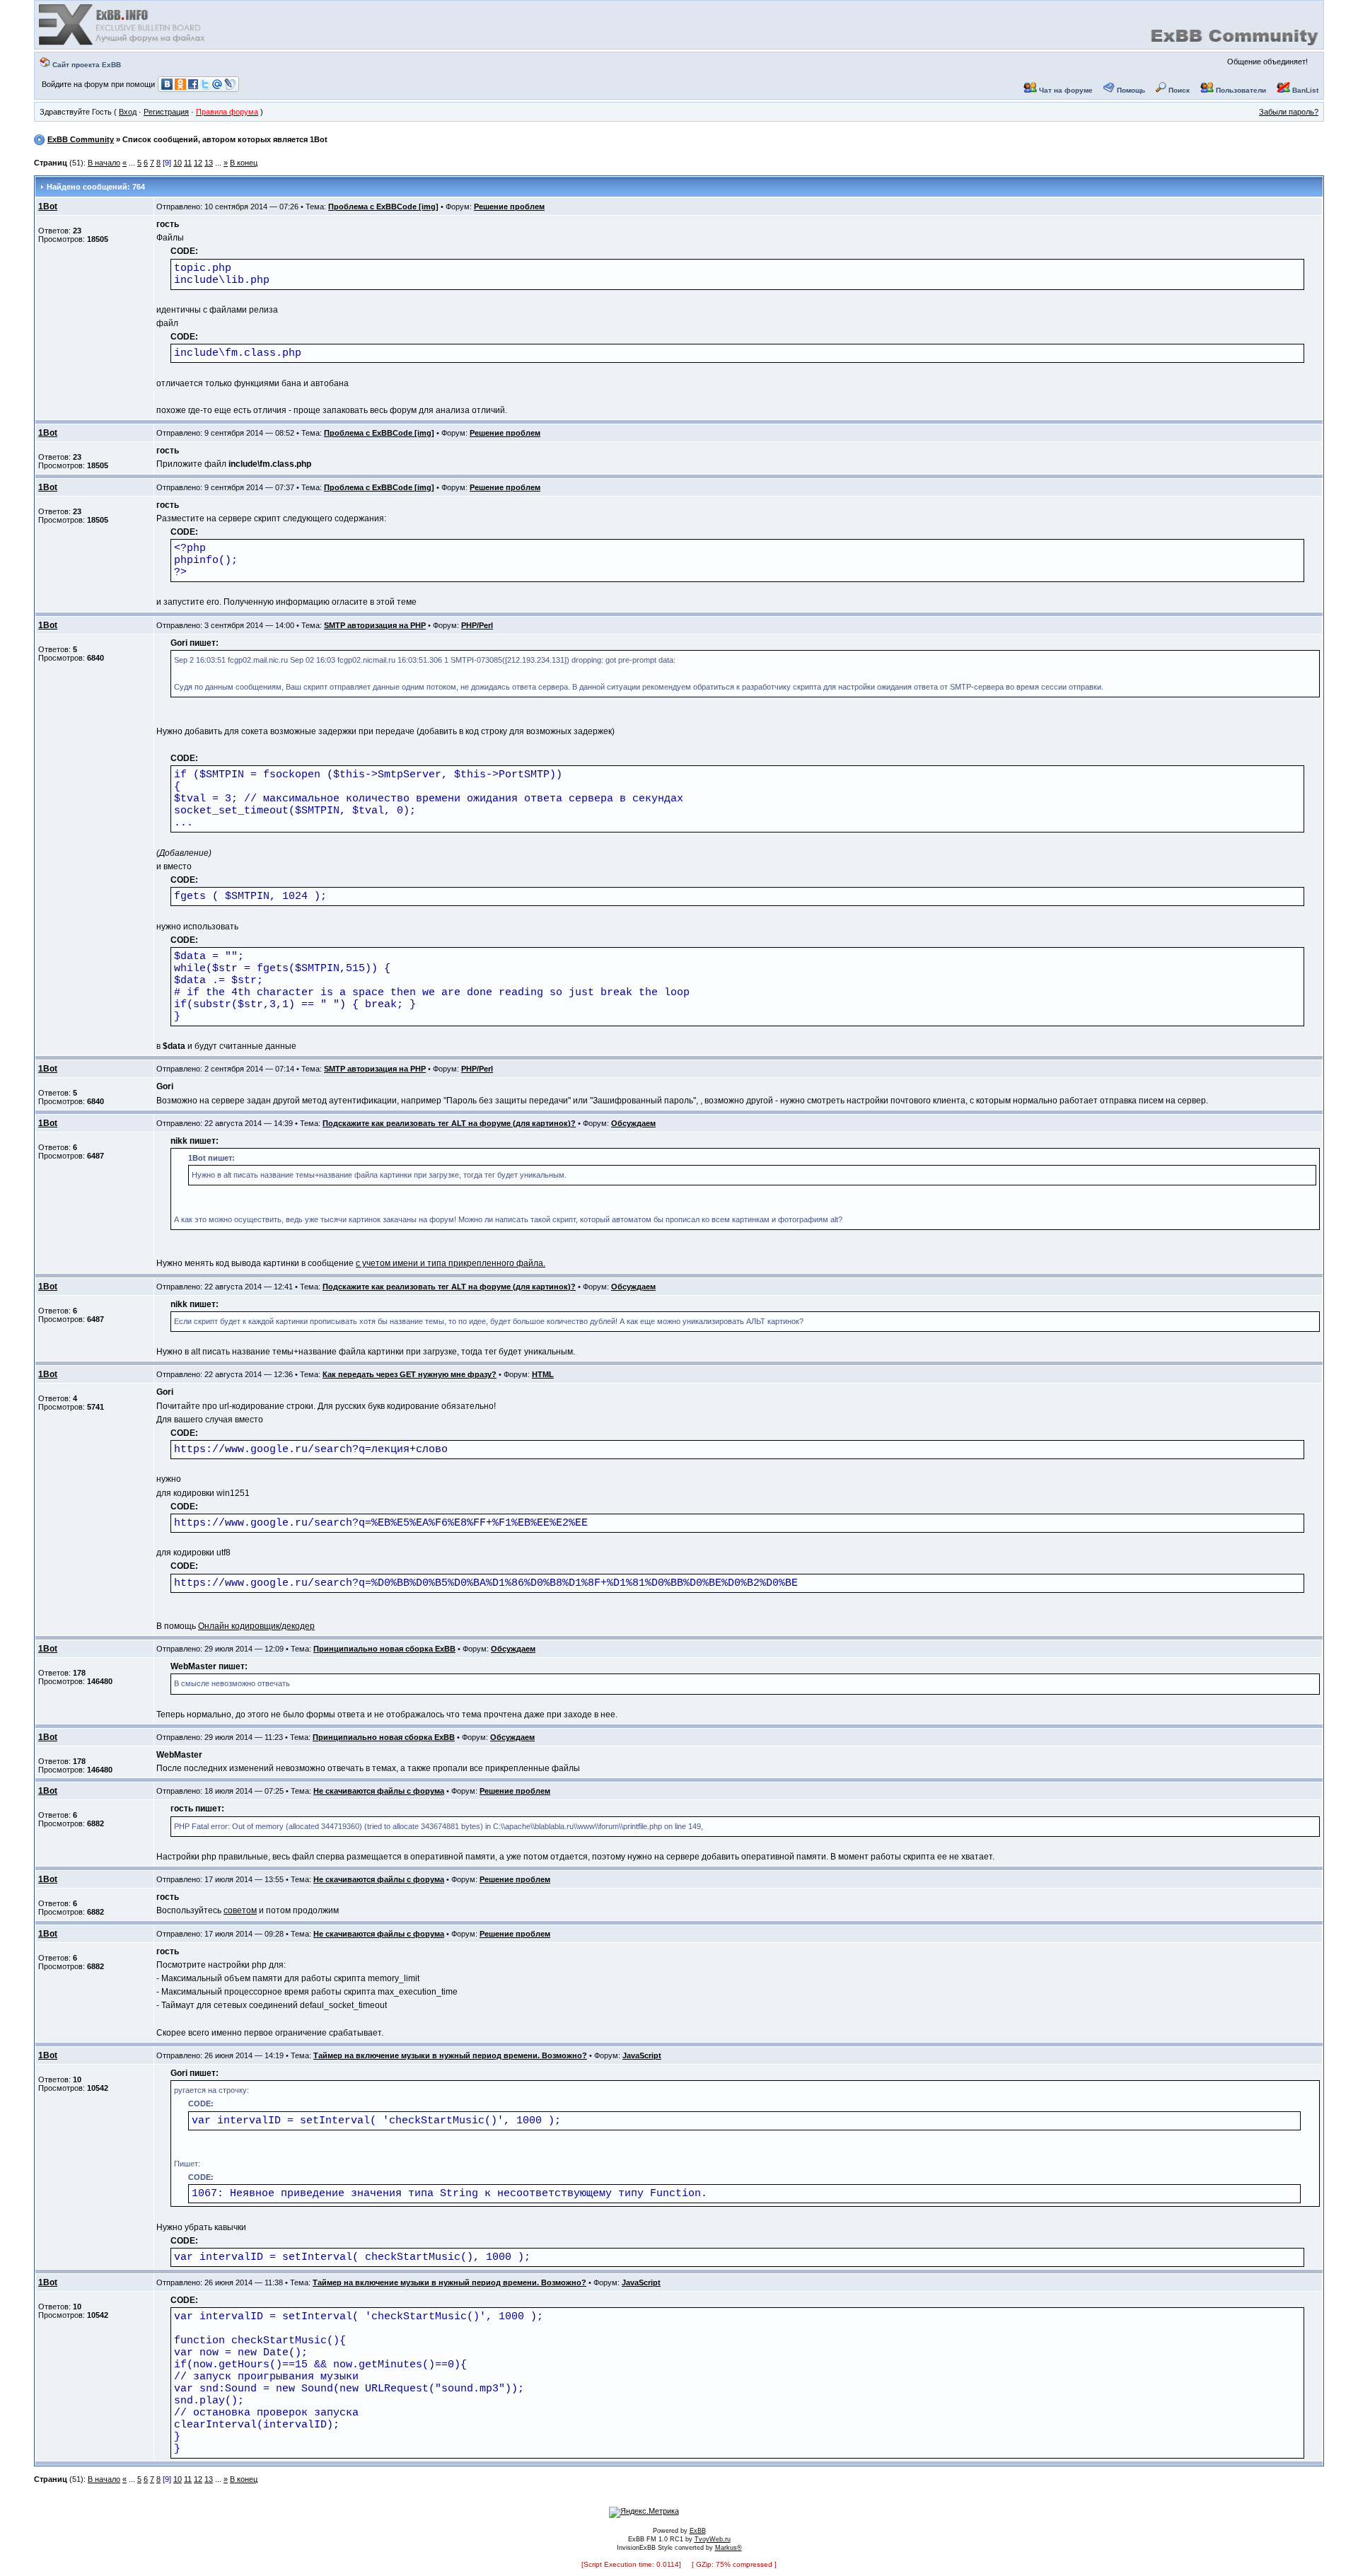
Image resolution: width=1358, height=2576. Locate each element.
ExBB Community (81, 139)
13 (209, 163)
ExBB (698, 2531)
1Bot (48, 207)
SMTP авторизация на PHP (375, 625)
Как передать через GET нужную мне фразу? (410, 1374)
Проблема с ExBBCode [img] (383, 207)
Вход (128, 112)
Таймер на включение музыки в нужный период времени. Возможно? (450, 2055)
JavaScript (642, 2055)
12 (198, 163)
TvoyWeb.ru (713, 2539)
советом (240, 1910)
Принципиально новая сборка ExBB (384, 1649)
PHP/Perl (477, 625)
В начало (104, 163)
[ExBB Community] (123, 44)
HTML (543, 1374)
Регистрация (166, 112)
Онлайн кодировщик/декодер (256, 1626)
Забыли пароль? (1289, 112)
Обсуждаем (633, 1123)
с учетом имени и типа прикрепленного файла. (451, 1263)
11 (188, 163)
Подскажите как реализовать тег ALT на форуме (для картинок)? (449, 1123)
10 (178, 163)
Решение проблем (509, 207)
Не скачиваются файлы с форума (379, 1791)
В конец (244, 163)
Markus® (729, 2548)
